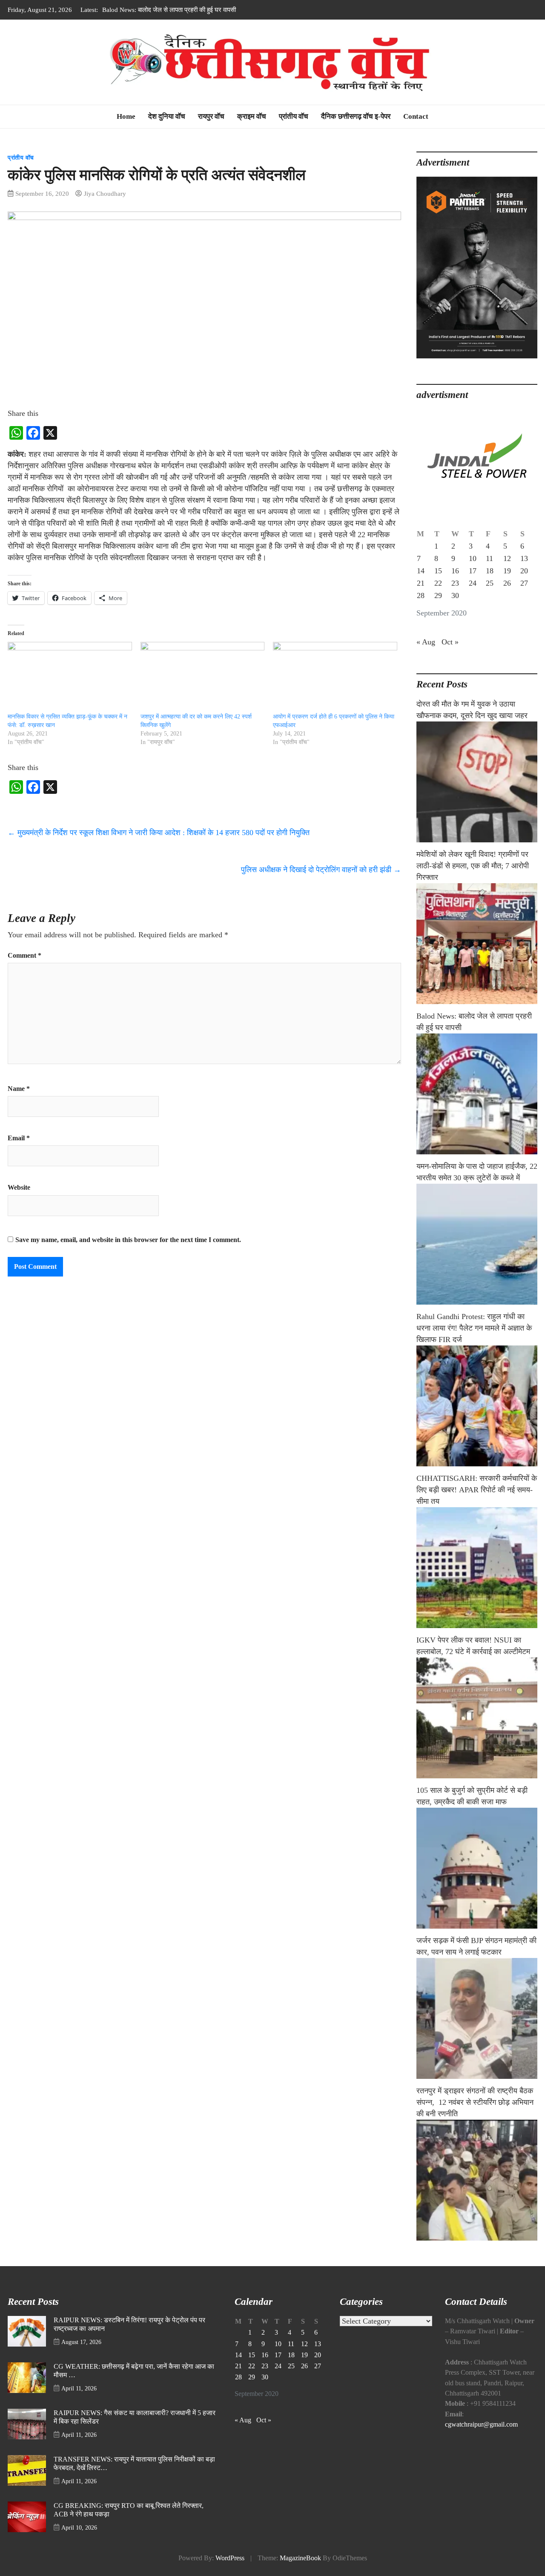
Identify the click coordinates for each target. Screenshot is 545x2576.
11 (489, 558)
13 (524, 558)
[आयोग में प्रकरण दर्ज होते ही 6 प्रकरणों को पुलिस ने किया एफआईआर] (335, 677)
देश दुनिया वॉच (167, 116)
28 (421, 595)
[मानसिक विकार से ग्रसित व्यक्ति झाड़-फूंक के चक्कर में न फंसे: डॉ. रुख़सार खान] (70, 677)
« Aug (426, 642)
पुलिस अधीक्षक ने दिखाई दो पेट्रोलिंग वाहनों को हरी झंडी (321, 870)
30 (455, 595)
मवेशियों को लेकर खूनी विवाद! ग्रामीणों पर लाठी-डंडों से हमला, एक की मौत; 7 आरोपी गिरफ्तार (473, 866)
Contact (416, 116)
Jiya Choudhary (105, 193)
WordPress (230, 2558)
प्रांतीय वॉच (294, 116)
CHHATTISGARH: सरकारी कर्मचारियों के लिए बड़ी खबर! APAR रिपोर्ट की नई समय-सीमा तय (477, 1490)
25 (490, 583)
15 (438, 571)
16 (455, 571)
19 (507, 571)
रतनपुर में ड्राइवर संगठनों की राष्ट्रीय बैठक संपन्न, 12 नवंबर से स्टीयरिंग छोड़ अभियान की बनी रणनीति (475, 2102)
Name (19, 1089)
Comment (24, 956)
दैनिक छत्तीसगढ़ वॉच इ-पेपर (356, 116)
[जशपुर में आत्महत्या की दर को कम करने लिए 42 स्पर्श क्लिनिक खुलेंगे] (203, 677)
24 (473, 583)
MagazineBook (300, 2558)
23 (455, 583)
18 (490, 571)
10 (473, 558)
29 (438, 595)
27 (524, 583)
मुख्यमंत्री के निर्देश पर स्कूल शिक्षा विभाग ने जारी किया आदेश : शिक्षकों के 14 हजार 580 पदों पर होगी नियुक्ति (159, 833)
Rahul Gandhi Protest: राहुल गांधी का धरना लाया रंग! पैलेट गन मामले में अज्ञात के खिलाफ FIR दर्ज (474, 1328)
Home (126, 116)
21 (421, 583)
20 (524, 571)
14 (421, 571)
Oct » (450, 642)
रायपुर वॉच (211, 116)
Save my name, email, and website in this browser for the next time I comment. (128, 1240)
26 (507, 583)
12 (507, 558)
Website (19, 1188)
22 (438, 583)
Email (19, 1138)
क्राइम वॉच (252, 116)
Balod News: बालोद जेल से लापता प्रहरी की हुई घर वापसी (169, 10)
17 (473, 571)
